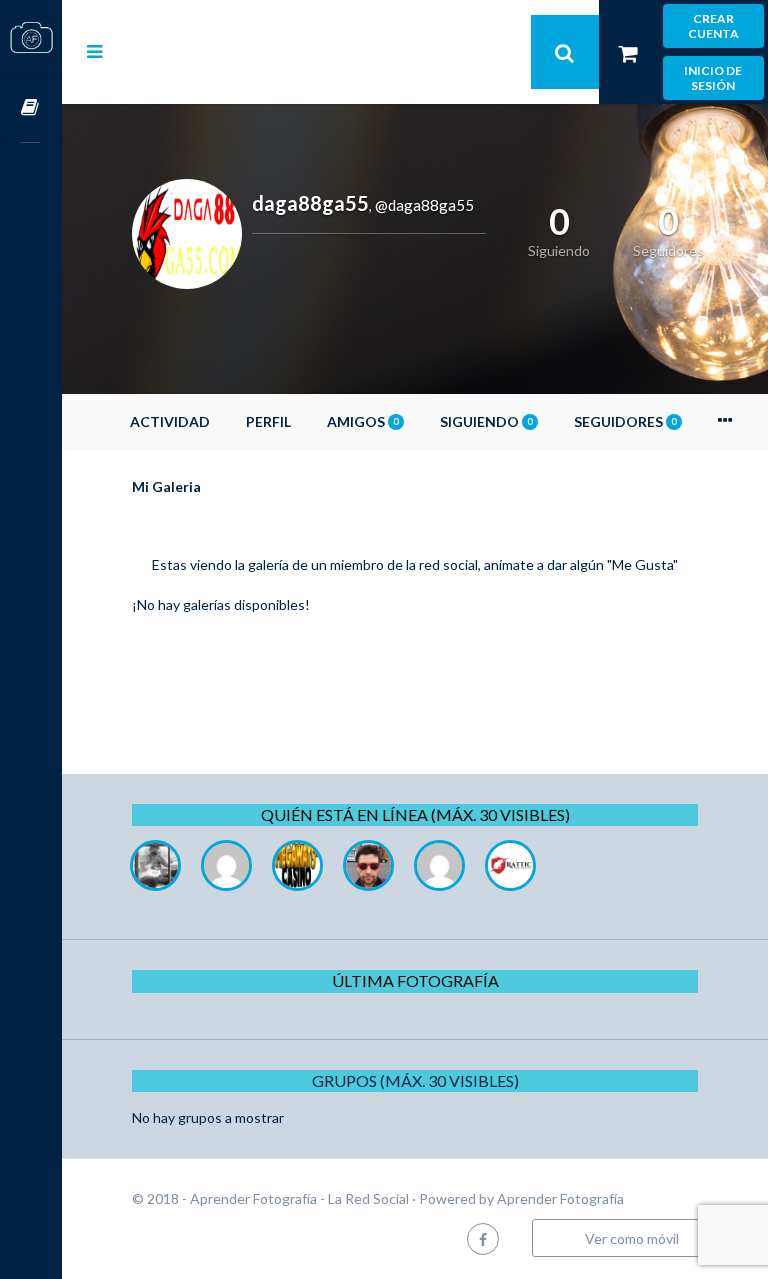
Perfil (268, 421)
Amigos (362, 421)
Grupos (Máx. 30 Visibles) (415, 1080)
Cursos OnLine (31, 108)
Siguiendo (486, 421)
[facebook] (483, 1238)
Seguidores (625, 421)
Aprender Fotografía (560, 1198)
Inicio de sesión (713, 78)
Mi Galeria (166, 486)
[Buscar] (565, 52)
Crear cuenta (713, 26)
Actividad (170, 421)
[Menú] (94, 51)
